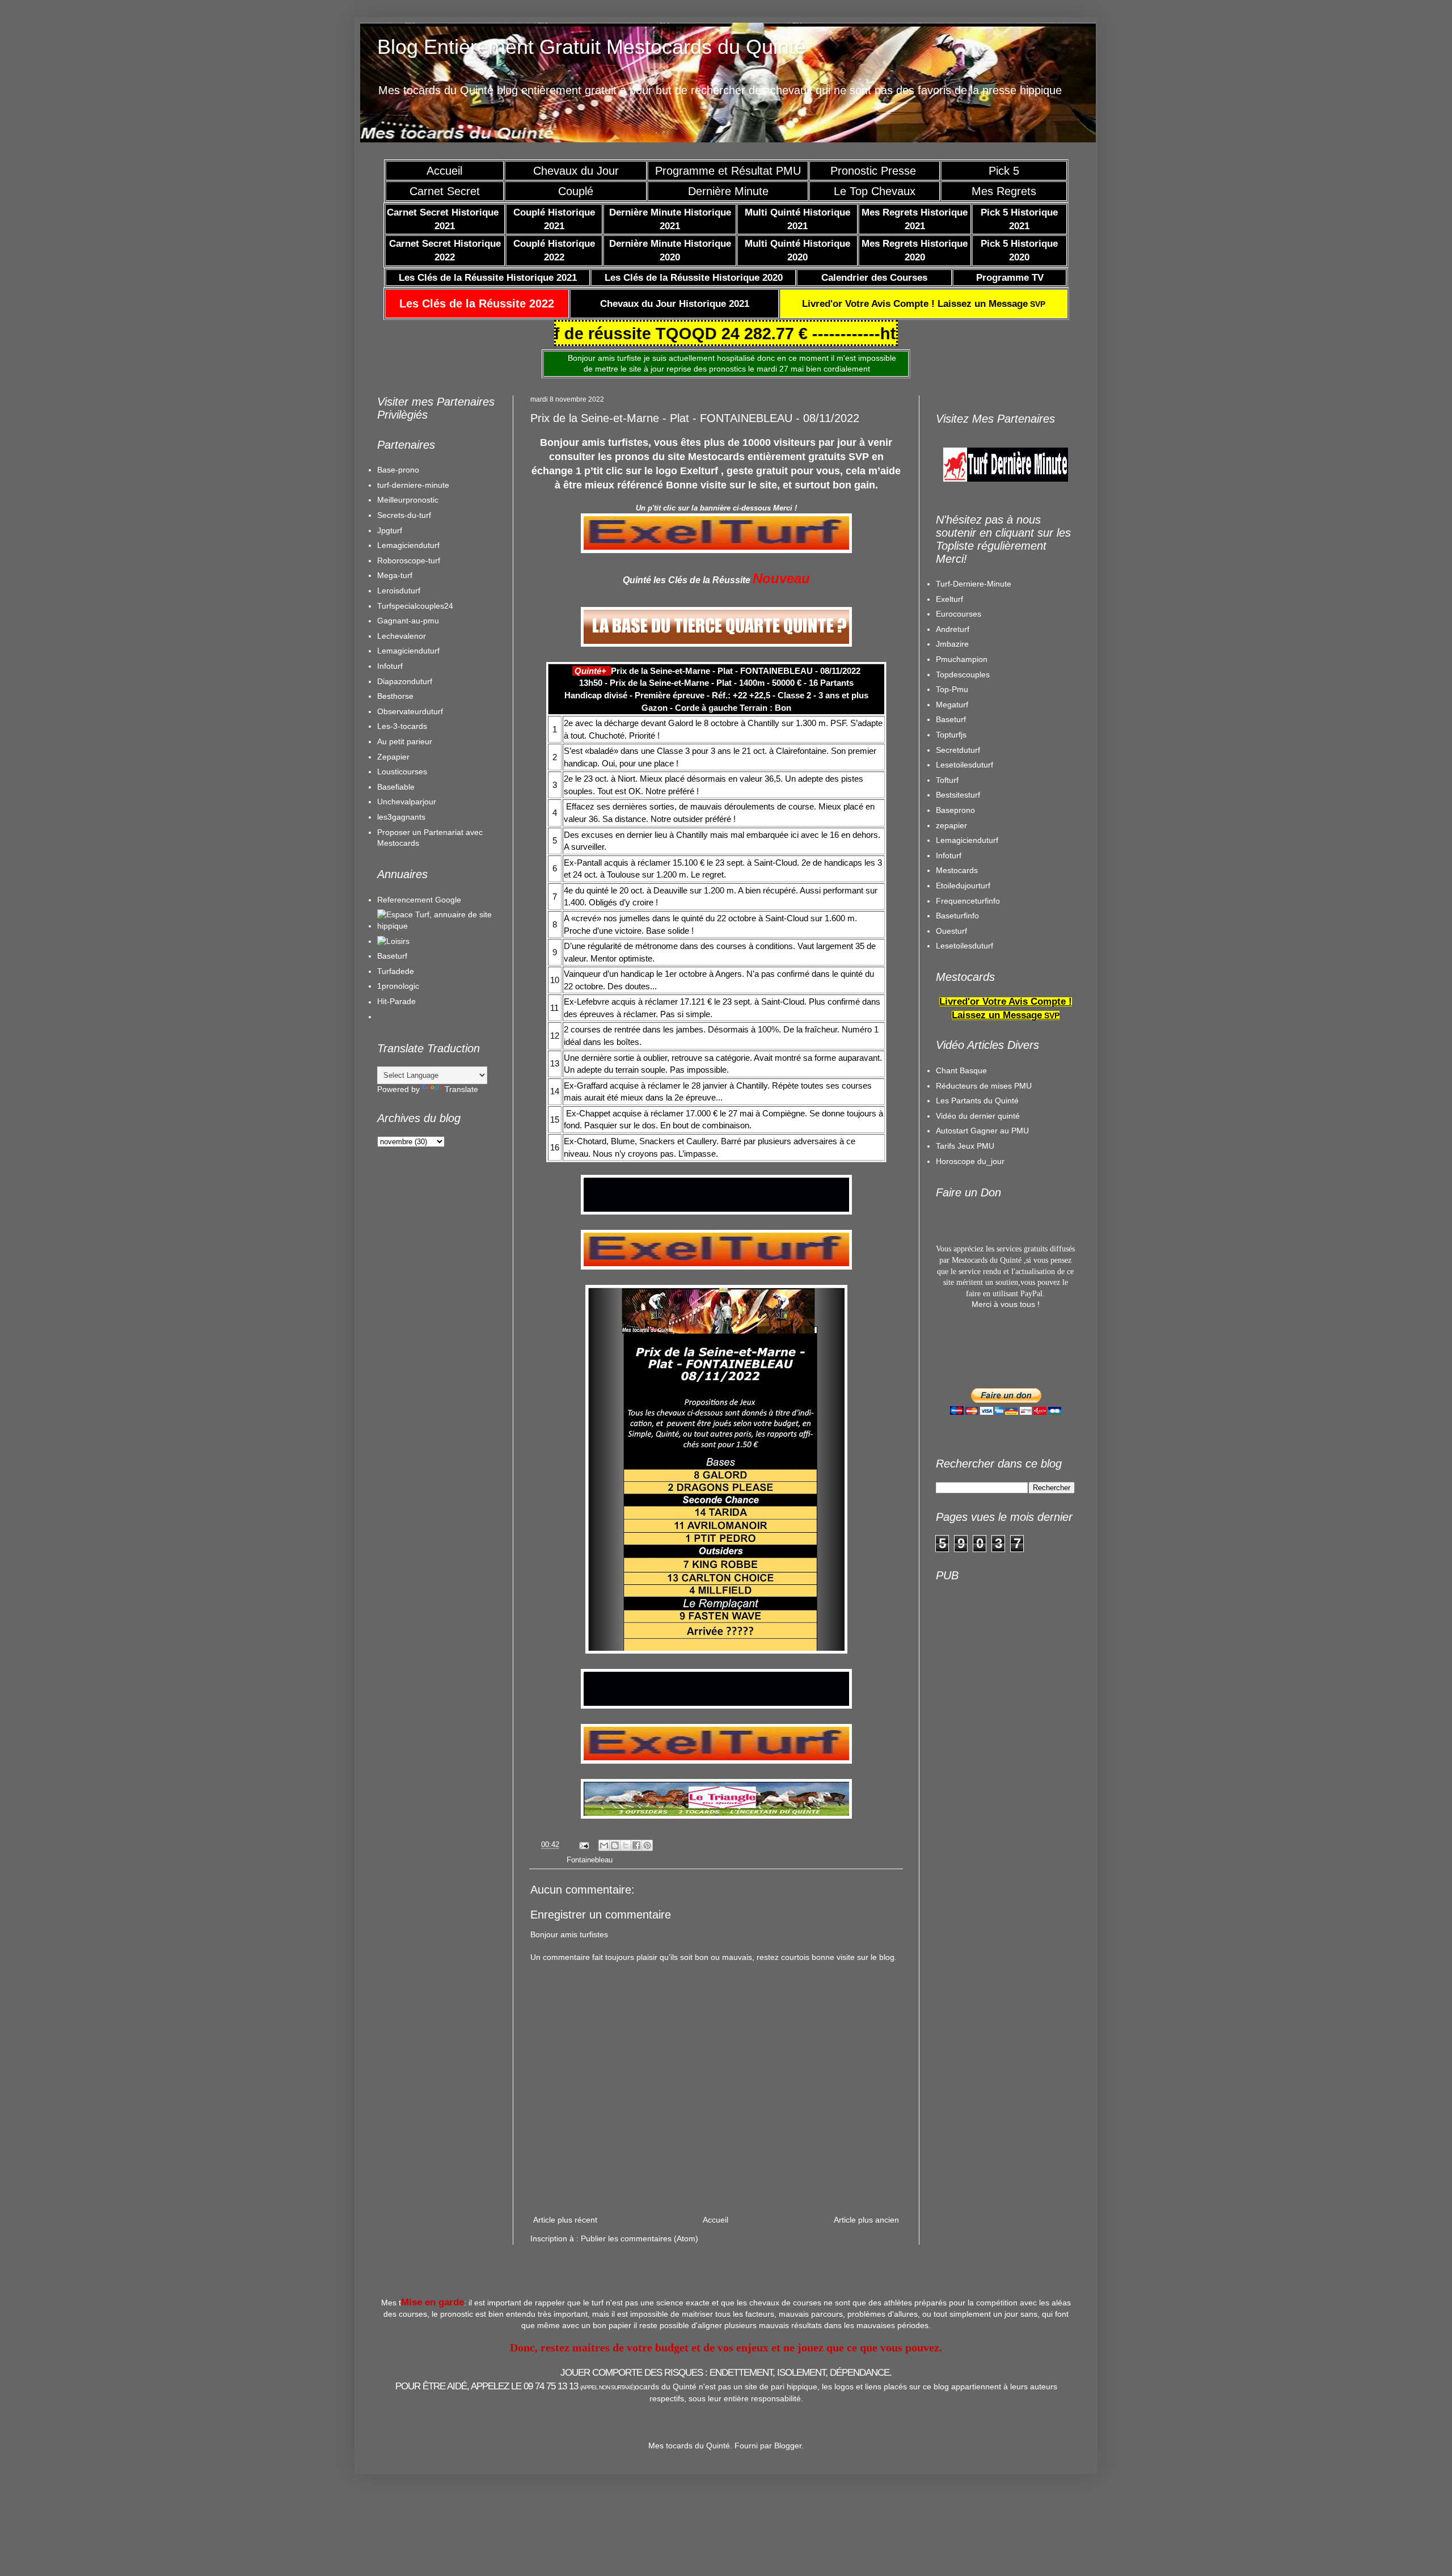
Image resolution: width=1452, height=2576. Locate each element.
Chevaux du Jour (576, 171)
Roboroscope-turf (409, 560)
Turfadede (396, 971)
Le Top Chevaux (875, 191)
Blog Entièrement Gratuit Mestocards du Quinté (592, 47)
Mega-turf (395, 575)
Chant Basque (961, 1070)
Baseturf (392, 956)
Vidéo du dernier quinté (978, 1116)
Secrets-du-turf (404, 515)
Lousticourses (402, 771)
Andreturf (953, 629)
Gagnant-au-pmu (408, 621)
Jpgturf (390, 530)
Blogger (788, 2446)
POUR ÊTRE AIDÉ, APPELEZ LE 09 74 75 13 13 (515, 2386)
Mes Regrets (1004, 191)
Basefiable (396, 787)
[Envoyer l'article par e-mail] (584, 1845)
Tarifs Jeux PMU (965, 1146)
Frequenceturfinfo (968, 901)
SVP (924, 304)
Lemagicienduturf (408, 545)
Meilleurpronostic (408, 500)
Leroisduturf (399, 591)
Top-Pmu (952, 689)
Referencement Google (419, 900)
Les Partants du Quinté (977, 1101)
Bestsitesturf (958, 795)
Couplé (576, 191)
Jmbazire (952, 644)
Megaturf (952, 705)
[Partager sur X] (626, 1845)
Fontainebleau (590, 1860)
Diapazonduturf (405, 681)
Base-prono (398, 470)
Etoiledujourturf (963, 886)
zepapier (951, 825)
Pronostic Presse (875, 171)
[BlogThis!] (615, 1845)
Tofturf (947, 780)
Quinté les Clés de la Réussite (687, 580)
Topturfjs (951, 735)
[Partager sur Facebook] (636, 1845)
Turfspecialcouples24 (415, 606)
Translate (461, 1089)
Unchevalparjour (407, 802)
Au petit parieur (405, 741)
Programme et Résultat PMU (728, 171)
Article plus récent (565, 2220)
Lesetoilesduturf (965, 765)
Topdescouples (963, 674)
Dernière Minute (728, 191)
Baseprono (955, 810)
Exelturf (949, 599)
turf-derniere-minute (413, 485)
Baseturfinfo (957, 916)
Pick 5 (1004, 171)
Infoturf (390, 666)
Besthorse (395, 696)
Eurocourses (959, 614)
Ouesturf (951, 931)
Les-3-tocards (402, 726)
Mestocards (957, 870)
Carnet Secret (445, 191)
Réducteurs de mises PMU (984, 1086)
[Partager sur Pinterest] (647, 1845)
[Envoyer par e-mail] (604, 1845)
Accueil (444, 171)
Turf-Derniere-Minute (974, 584)
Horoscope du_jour (970, 1161)
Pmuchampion (962, 659)
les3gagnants (401, 817)
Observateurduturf (410, 711)
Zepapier (393, 757)
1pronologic (398, 986)
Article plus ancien (866, 2220)
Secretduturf (958, 750)
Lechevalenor (402, 636)
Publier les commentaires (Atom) (640, 2238)
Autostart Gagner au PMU (982, 1131)
